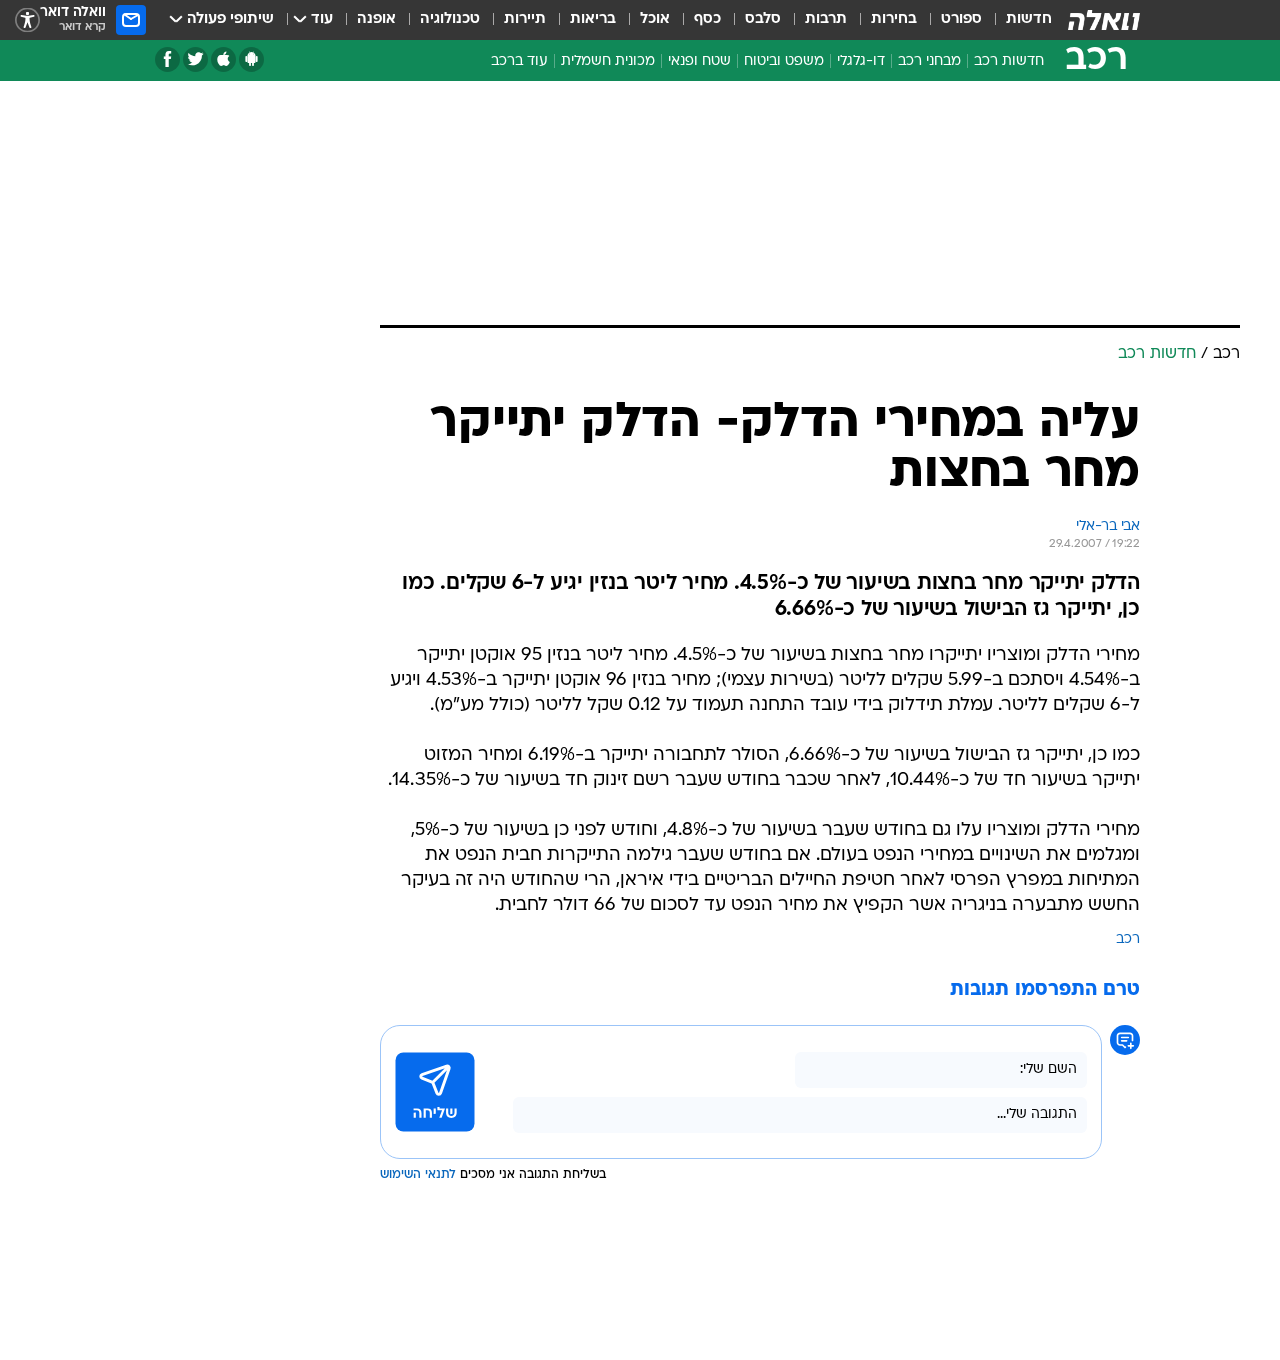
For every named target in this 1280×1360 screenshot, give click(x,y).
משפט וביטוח (784, 61)
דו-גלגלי (861, 61)
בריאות (593, 19)
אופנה (376, 19)
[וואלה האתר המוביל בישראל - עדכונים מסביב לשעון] (1104, 20)
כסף (707, 19)
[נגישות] (27, 20)
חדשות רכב (1009, 61)
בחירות (894, 19)
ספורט (961, 19)
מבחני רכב (929, 61)
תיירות (525, 19)
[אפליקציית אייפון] (223, 59)
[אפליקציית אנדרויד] (251, 59)
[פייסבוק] (167, 59)
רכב (1128, 939)
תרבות (826, 19)
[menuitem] (1017, 20)
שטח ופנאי (699, 61)
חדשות (1029, 19)
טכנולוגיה (450, 19)
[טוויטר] (195, 59)
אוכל (655, 19)
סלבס (763, 19)
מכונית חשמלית (608, 61)
